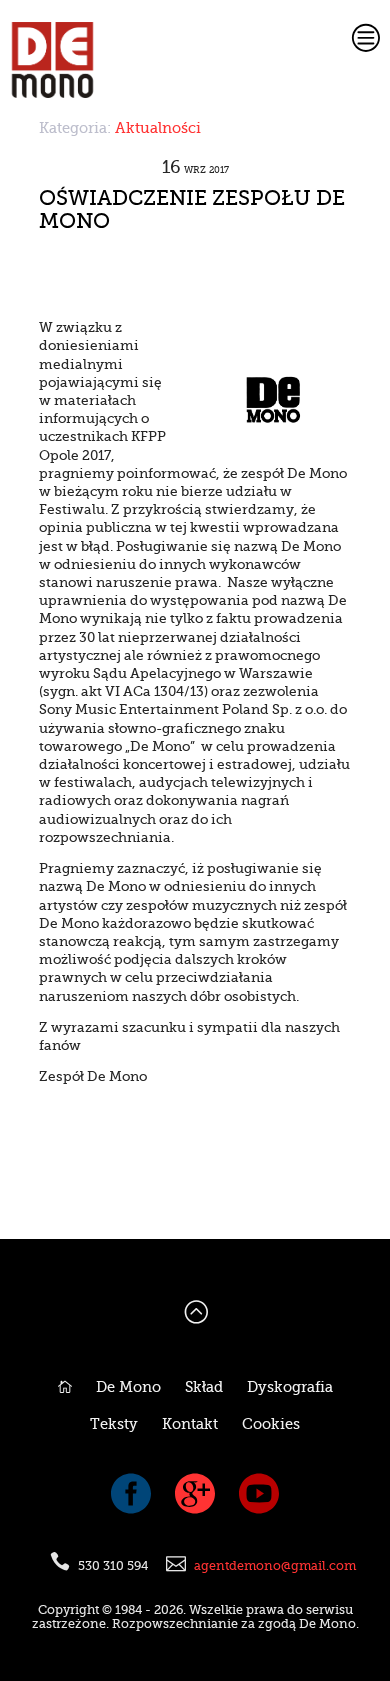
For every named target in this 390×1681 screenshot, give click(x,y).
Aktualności (158, 128)
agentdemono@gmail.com (275, 1566)
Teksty (114, 1424)
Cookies (271, 1424)
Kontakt (190, 1424)
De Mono (128, 1387)
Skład (204, 1387)
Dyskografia (290, 1387)
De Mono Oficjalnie (138, 60)
